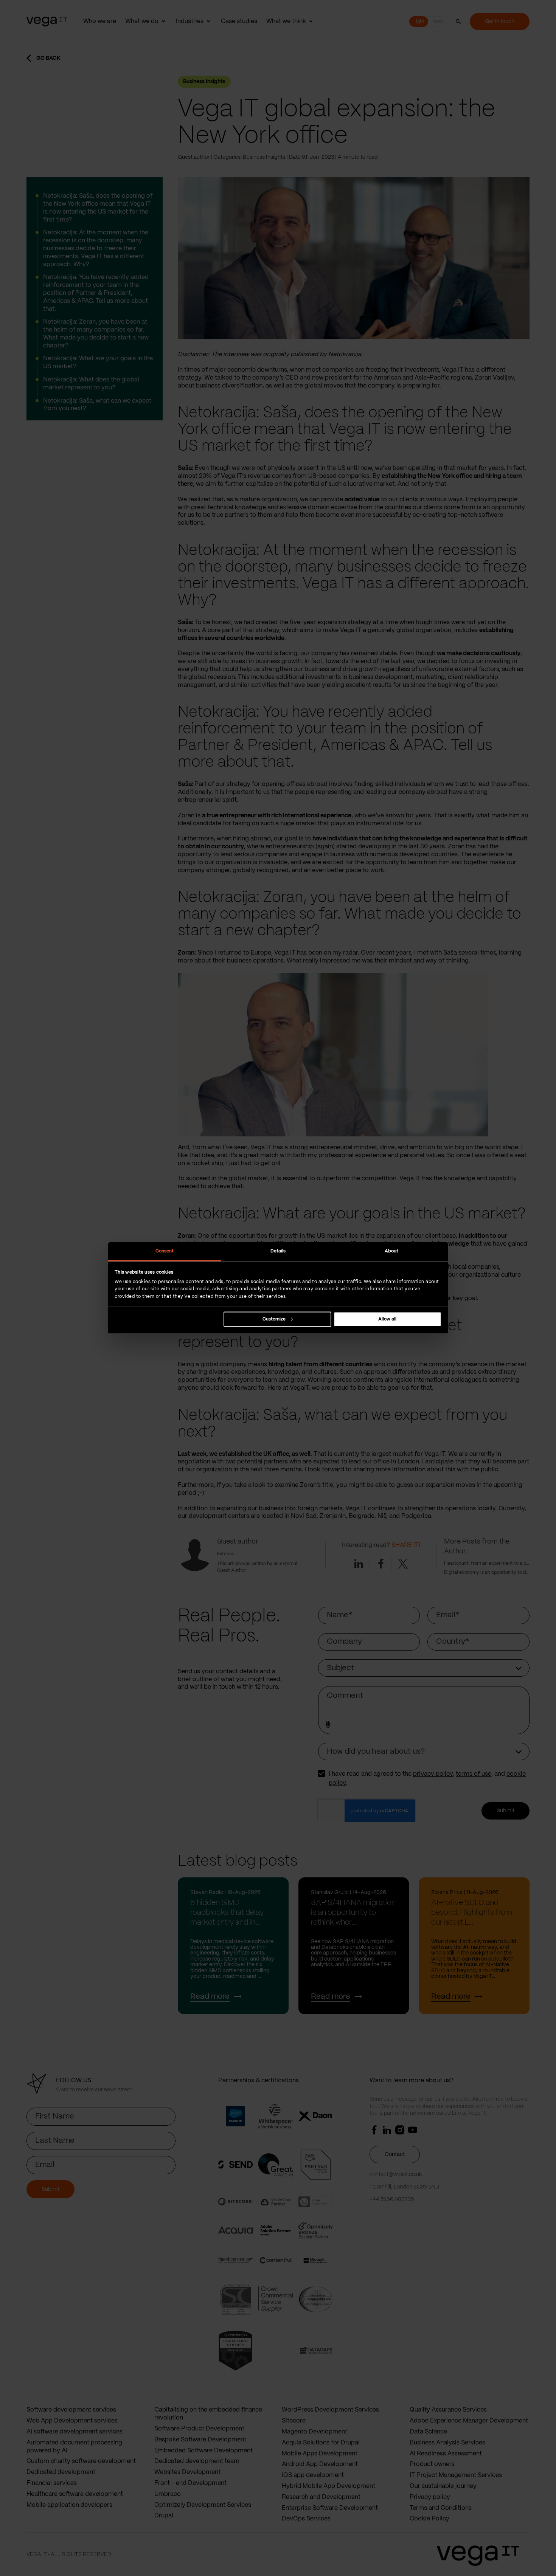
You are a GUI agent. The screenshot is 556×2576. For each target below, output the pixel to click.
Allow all (387, 1319)
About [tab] (392, 1251)
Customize (274, 1319)
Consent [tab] (165, 1251)
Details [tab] (278, 1251)
